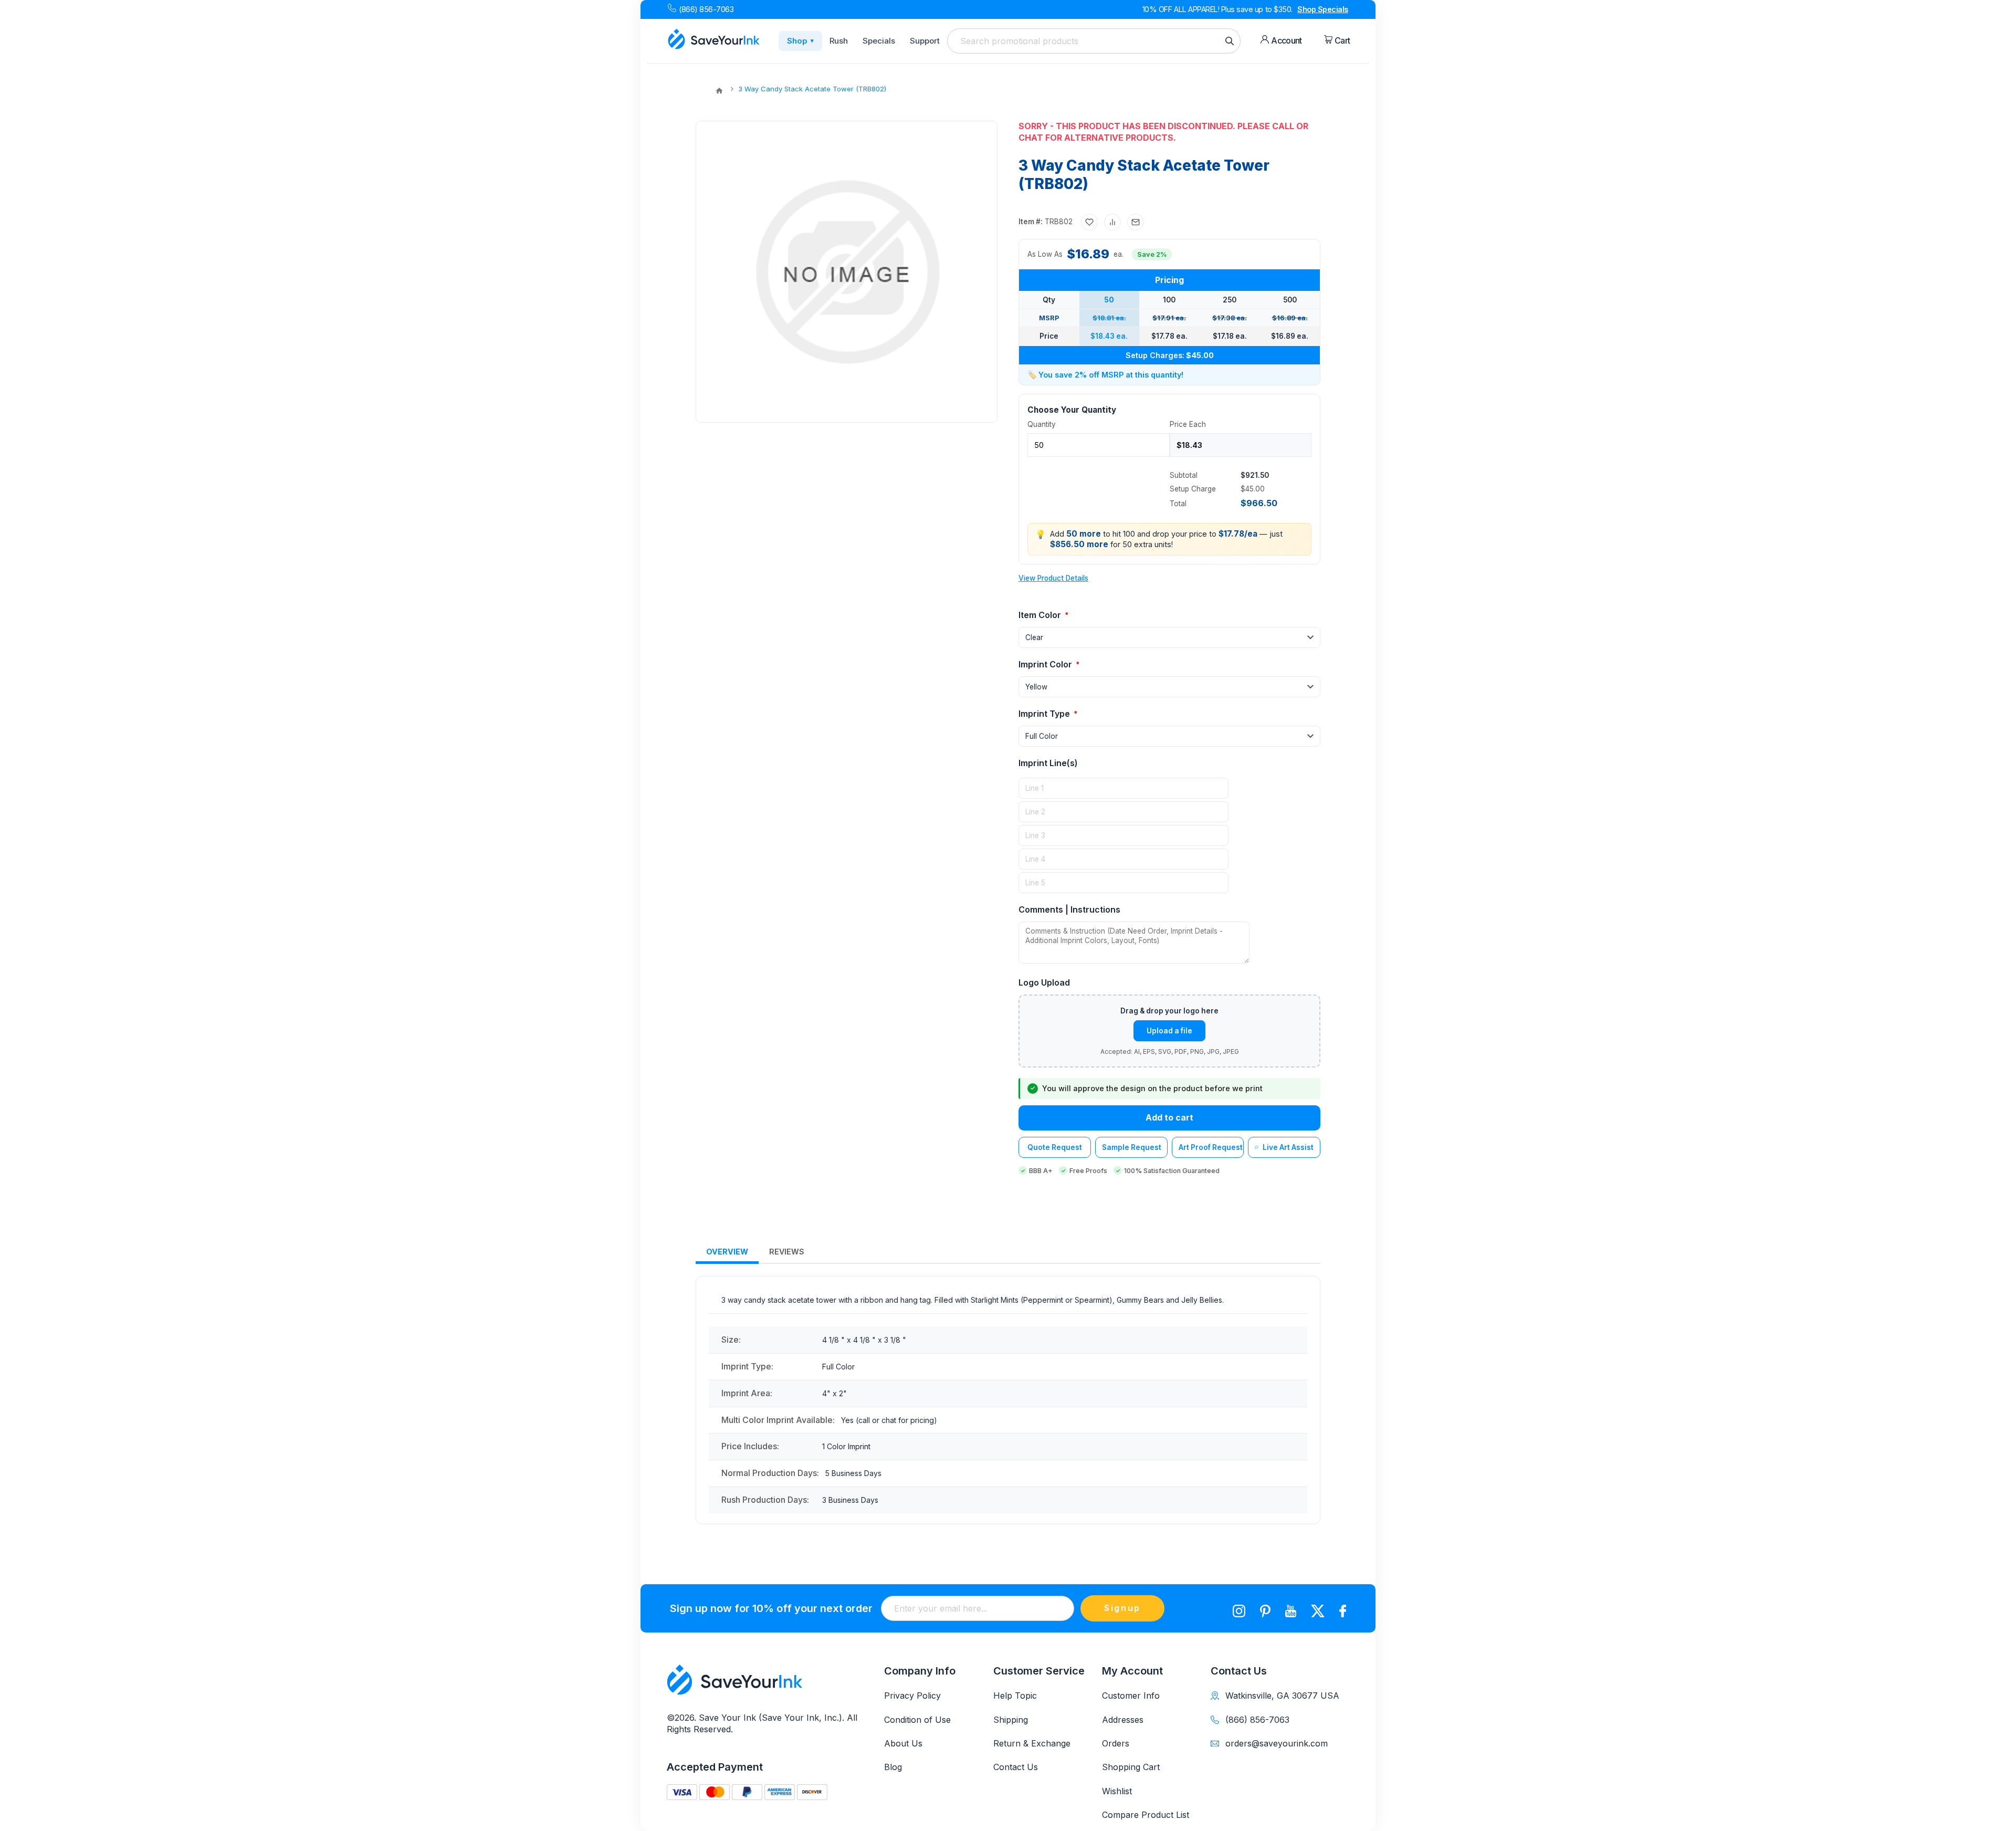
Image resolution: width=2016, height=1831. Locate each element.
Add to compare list (1112, 222)
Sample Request (1132, 1147)
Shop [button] (800, 41)
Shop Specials (1323, 9)
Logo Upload (1044, 982)
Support (925, 41)
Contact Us (1016, 1767)
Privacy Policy (912, 1696)
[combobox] (1094, 41)
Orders (1116, 1743)
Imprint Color (1046, 664)
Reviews (787, 1252)
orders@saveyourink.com (1277, 1743)
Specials (879, 41)
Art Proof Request (1211, 1147)
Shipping (1011, 1720)
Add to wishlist (1089, 222)
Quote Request (1055, 1147)
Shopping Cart (1131, 1767)
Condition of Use (917, 1720)
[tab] (727, 1252)
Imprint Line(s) (1048, 763)
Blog (893, 1767)
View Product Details (1053, 578)
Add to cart (1169, 1117)
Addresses (1123, 1720)
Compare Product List (1146, 1815)
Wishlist (1117, 1791)
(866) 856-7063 (706, 9)
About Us (903, 1743)
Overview (727, 1252)
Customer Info (1131, 1696)
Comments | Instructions (1069, 909)
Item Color (1041, 615)
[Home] (719, 91)
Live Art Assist (1288, 1147)
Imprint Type (1045, 714)
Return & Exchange (1032, 1743)
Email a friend (1136, 222)
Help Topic (1015, 1696)
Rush (839, 41)
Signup (1122, 1608)
